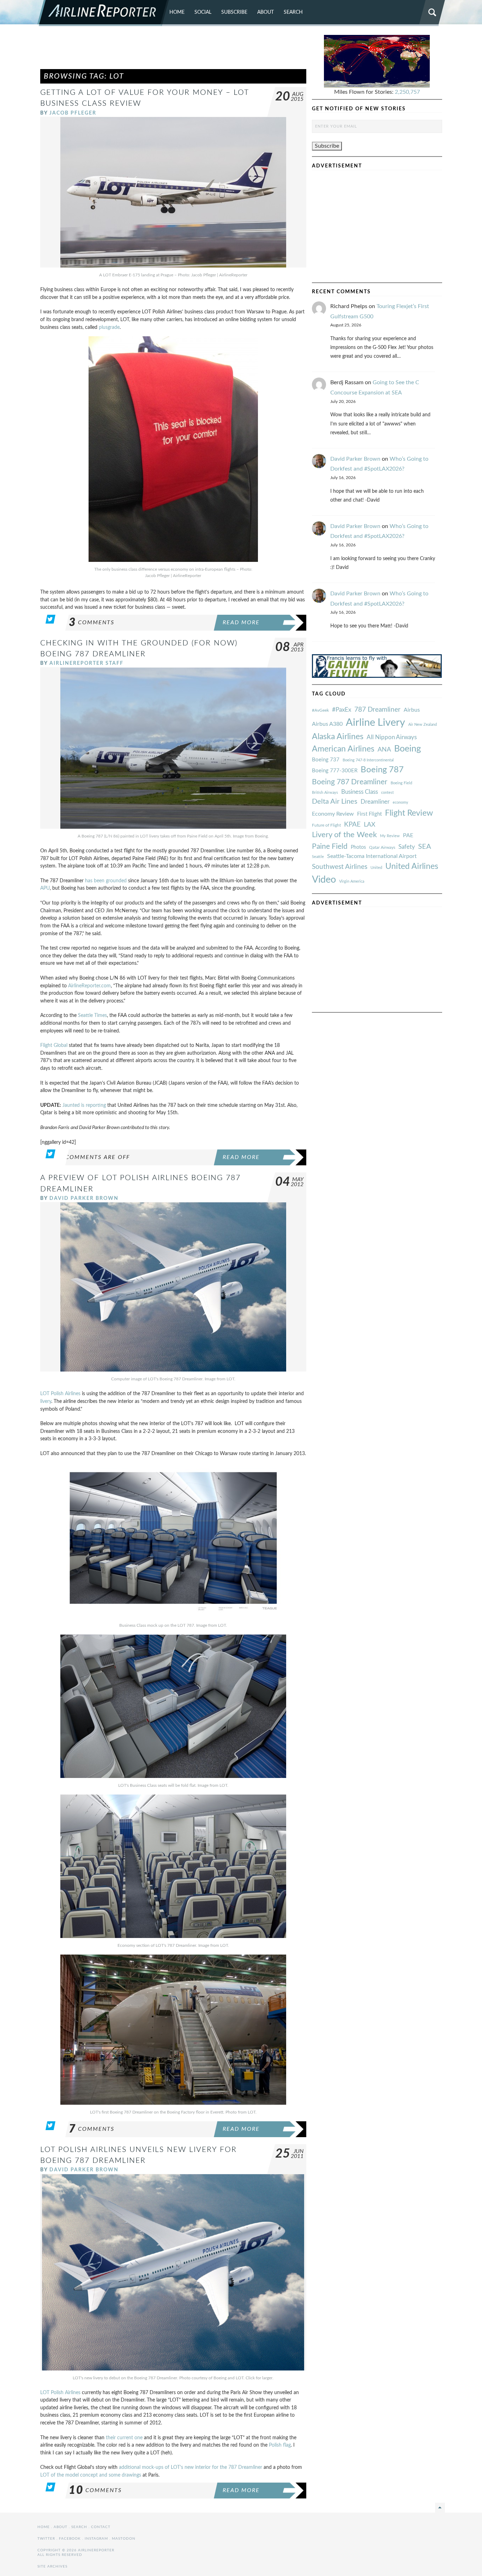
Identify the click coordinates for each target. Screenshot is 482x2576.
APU (45, 888)
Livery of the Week (344, 835)
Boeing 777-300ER (335, 771)
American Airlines (343, 749)
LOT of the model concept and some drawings (91, 2475)
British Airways (325, 793)
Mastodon (124, 2539)
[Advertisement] (173, 51)
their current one (124, 2438)
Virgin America (352, 881)
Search (293, 12)
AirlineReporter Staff (86, 663)
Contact (101, 2527)
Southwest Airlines (340, 867)
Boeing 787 (382, 770)
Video (324, 880)
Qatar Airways (382, 847)
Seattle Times (92, 1015)
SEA (425, 847)
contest (387, 793)
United (376, 868)
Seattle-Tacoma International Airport (372, 856)
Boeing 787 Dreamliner (350, 782)
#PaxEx (342, 710)
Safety (407, 847)
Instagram (96, 2539)
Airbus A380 (327, 724)
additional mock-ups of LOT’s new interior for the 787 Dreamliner (191, 2467)
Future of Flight (326, 825)
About (266, 12)
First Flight (369, 814)
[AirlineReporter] (103, 13)
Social (203, 12)
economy (400, 802)
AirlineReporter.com (89, 986)
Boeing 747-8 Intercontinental (368, 760)
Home (177, 12)
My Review (390, 836)
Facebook (70, 2539)
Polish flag (280, 2445)
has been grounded (106, 881)
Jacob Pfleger (73, 113)
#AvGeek (320, 710)
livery (46, 1401)
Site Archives (52, 2566)
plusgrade (109, 327)
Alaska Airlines (338, 737)
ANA (384, 750)
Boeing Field (401, 783)
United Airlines (412, 866)
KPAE (352, 824)
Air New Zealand (423, 725)
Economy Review (333, 814)
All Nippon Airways (392, 737)
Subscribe (234, 12)
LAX (370, 825)
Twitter (46, 2539)
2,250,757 (407, 92)
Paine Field (330, 847)
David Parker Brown (84, 1198)
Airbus (412, 710)
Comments (92, 622)
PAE (408, 835)
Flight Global (54, 1045)
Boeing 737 (326, 760)
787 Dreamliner (377, 710)
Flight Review (409, 813)
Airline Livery (375, 723)
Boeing (408, 749)
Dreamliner (375, 802)
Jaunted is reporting (84, 1105)
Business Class (360, 792)
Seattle (318, 857)
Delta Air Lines (335, 802)
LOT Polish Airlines (60, 1394)
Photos (358, 847)
